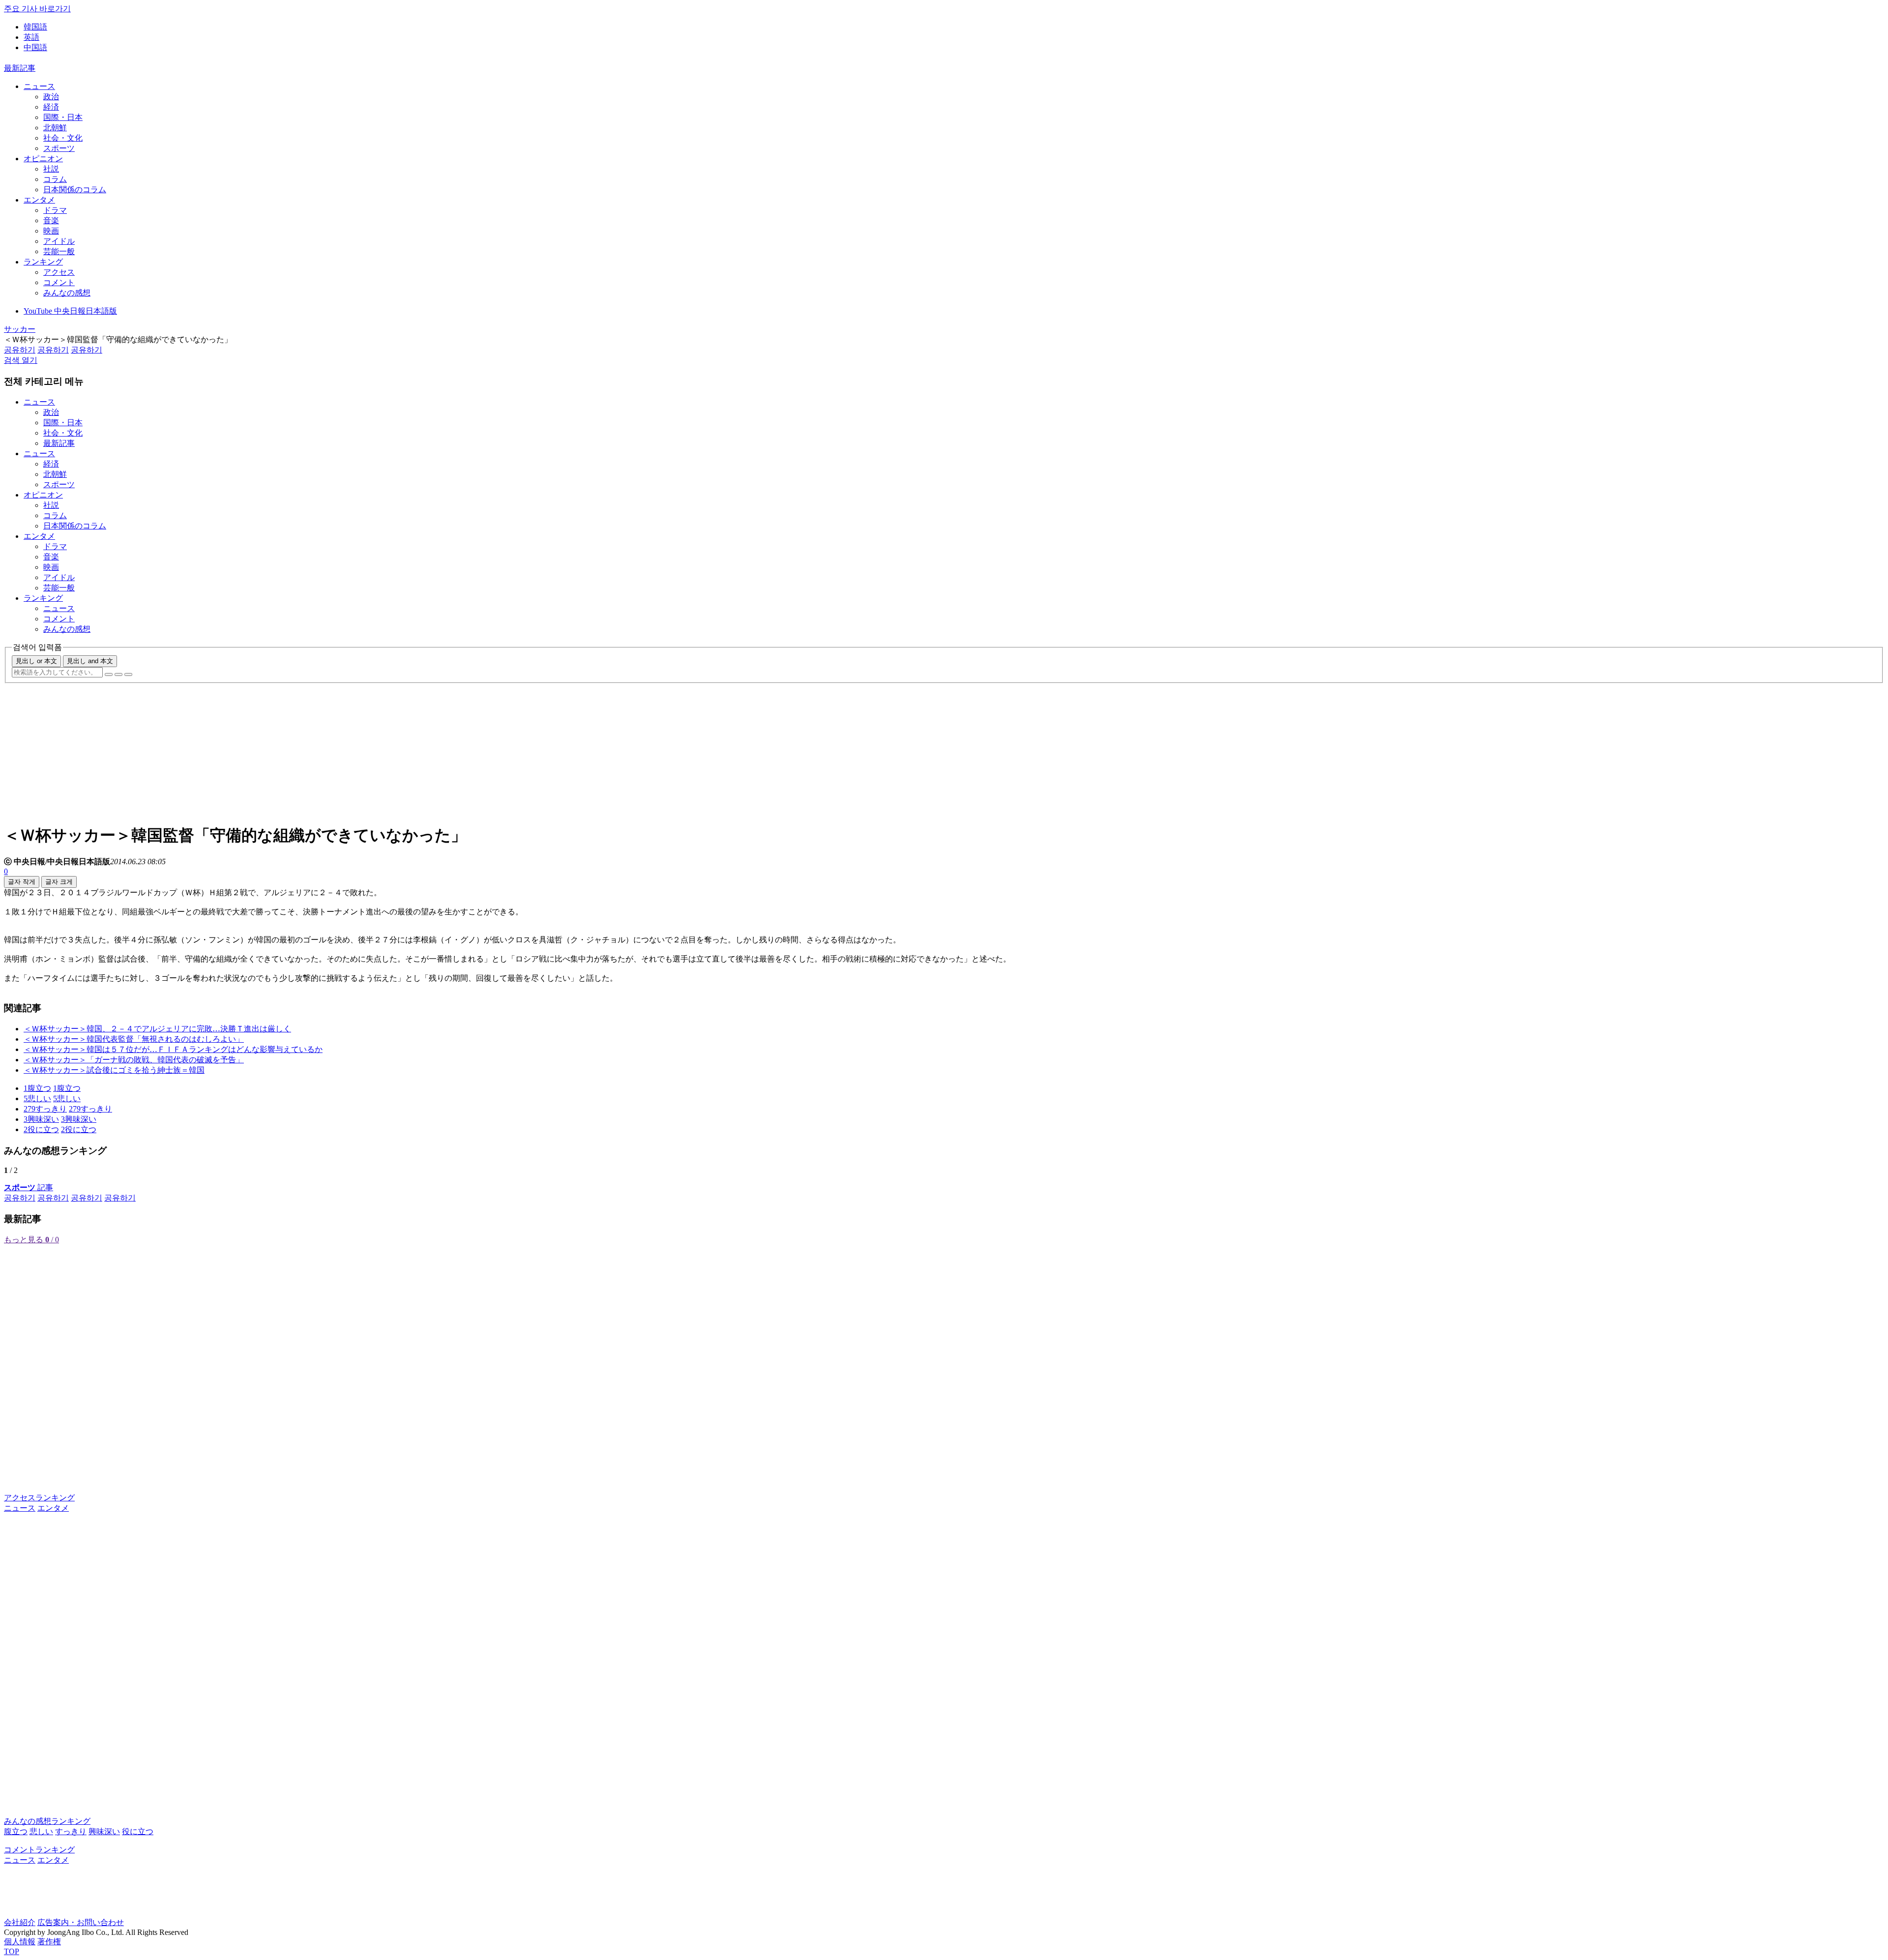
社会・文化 (63, 138)
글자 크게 (59, 882)
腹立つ (16, 1831)
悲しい (41, 1831)
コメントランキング (39, 1850)
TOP (12, 1951)
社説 (51, 169)
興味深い (104, 1831)
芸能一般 (59, 251)
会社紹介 (20, 1922)
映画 (51, 231)
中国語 (35, 47)
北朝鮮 (55, 128)
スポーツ (59, 148)
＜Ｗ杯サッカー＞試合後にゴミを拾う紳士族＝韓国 (114, 1070)
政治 (51, 97)
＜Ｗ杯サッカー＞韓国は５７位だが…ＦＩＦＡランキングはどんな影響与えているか (173, 1049)
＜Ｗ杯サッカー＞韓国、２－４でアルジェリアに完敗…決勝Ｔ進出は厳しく (157, 1029)
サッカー (20, 329)
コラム (55, 179)
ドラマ (55, 210)
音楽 (51, 220)
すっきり (71, 1831)
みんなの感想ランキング (47, 1821)
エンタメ (39, 200)
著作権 (49, 1942)
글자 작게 (22, 882)
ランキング (43, 262)
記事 (29, 1187)
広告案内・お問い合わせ (81, 1922)
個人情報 (20, 1942)
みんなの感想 (67, 293)
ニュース (39, 86)
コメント (59, 282)
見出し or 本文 (36, 661)
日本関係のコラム (75, 190)
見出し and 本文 (90, 661)
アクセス (59, 272)
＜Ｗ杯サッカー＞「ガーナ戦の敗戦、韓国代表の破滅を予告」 (134, 1060)
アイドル (59, 241)
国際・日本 (63, 117)
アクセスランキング (39, 1498)
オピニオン (43, 159)
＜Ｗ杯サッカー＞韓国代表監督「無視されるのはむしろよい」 (134, 1039)
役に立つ (138, 1831)
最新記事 (20, 68)
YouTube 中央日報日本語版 (70, 311)
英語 (31, 37)
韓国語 (35, 27)
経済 (51, 107)
